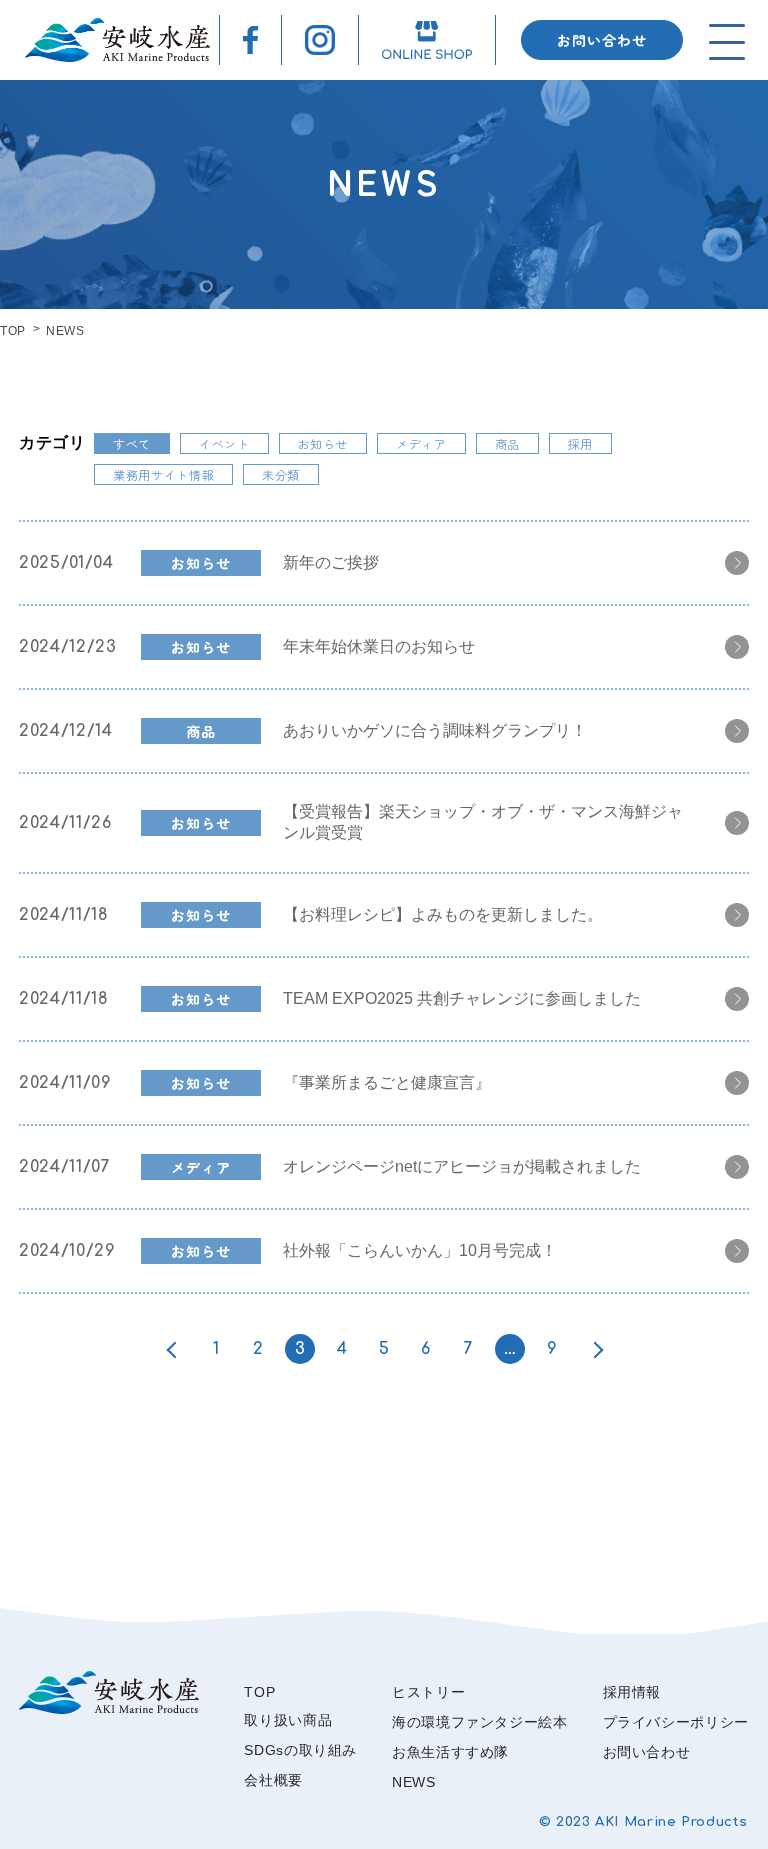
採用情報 (632, 1692)
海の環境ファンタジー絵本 (480, 1722)
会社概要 (273, 1780)
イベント (224, 443)
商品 (507, 443)
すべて (132, 443)
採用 (580, 443)
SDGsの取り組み (300, 1750)
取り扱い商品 (288, 1720)
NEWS (414, 1782)
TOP (13, 331)
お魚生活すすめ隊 (450, 1752)
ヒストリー (428, 1692)
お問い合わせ (602, 40)
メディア (421, 443)
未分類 (281, 474)
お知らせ (323, 443)
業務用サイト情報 (163, 474)
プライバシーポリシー (676, 1722)
